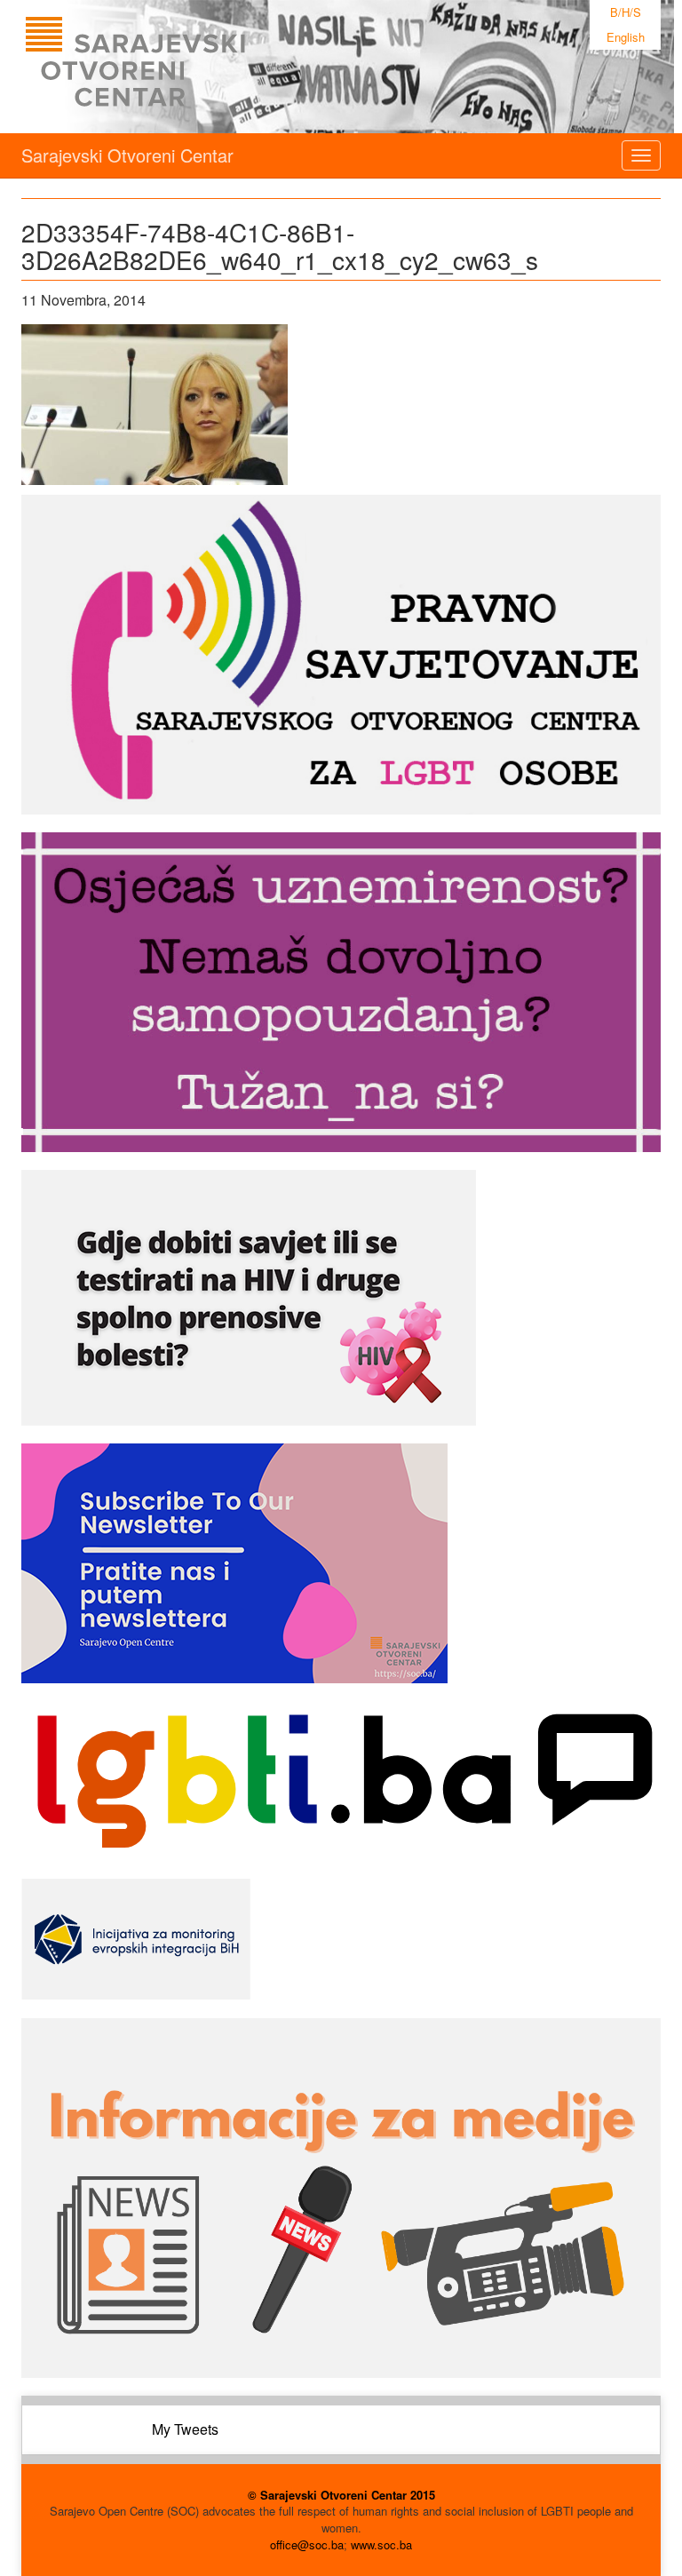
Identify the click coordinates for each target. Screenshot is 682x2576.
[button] (155, 405)
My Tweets (185, 2429)
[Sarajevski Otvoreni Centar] (171, 67)
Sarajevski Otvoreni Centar (127, 155)
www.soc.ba (381, 2544)
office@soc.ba (307, 2544)
